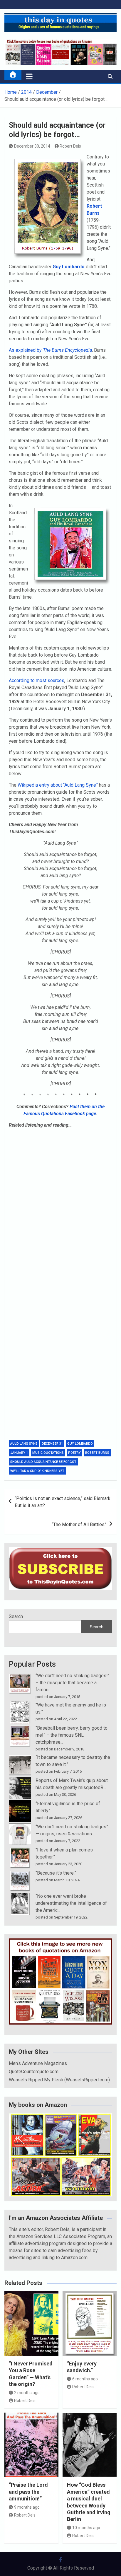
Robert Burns (97, 1453)
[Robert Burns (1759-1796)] (48, 157)
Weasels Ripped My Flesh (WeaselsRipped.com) (59, 2080)
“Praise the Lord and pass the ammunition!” (28, 2492)
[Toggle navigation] (29, 76)
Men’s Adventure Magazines (38, 2063)
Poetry (74, 1453)
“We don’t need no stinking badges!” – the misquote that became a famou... (73, 1683)
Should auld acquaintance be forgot (43, 1462)
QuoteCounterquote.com (34, 2072)
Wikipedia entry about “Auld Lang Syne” (58, 785)
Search (16, 1616)
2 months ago (27, 2393)
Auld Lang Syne (24, 1444)
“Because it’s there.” (56, 1873)
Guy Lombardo (80, 1444)
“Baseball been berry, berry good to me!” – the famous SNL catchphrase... (72, 1735)
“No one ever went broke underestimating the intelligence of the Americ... (71, 1903)
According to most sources (37, 680)
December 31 (52, 1444)
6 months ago (85, 2379)
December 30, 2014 (32, 146)
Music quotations (48, 1453)
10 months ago (86, 2528)
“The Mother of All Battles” (79, 1524)
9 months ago (27, 2507)
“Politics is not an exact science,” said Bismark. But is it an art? (63, 1502)
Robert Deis (70, 146)
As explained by (50, 350)
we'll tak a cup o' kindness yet (37, 1471)
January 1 (19, 1453)
